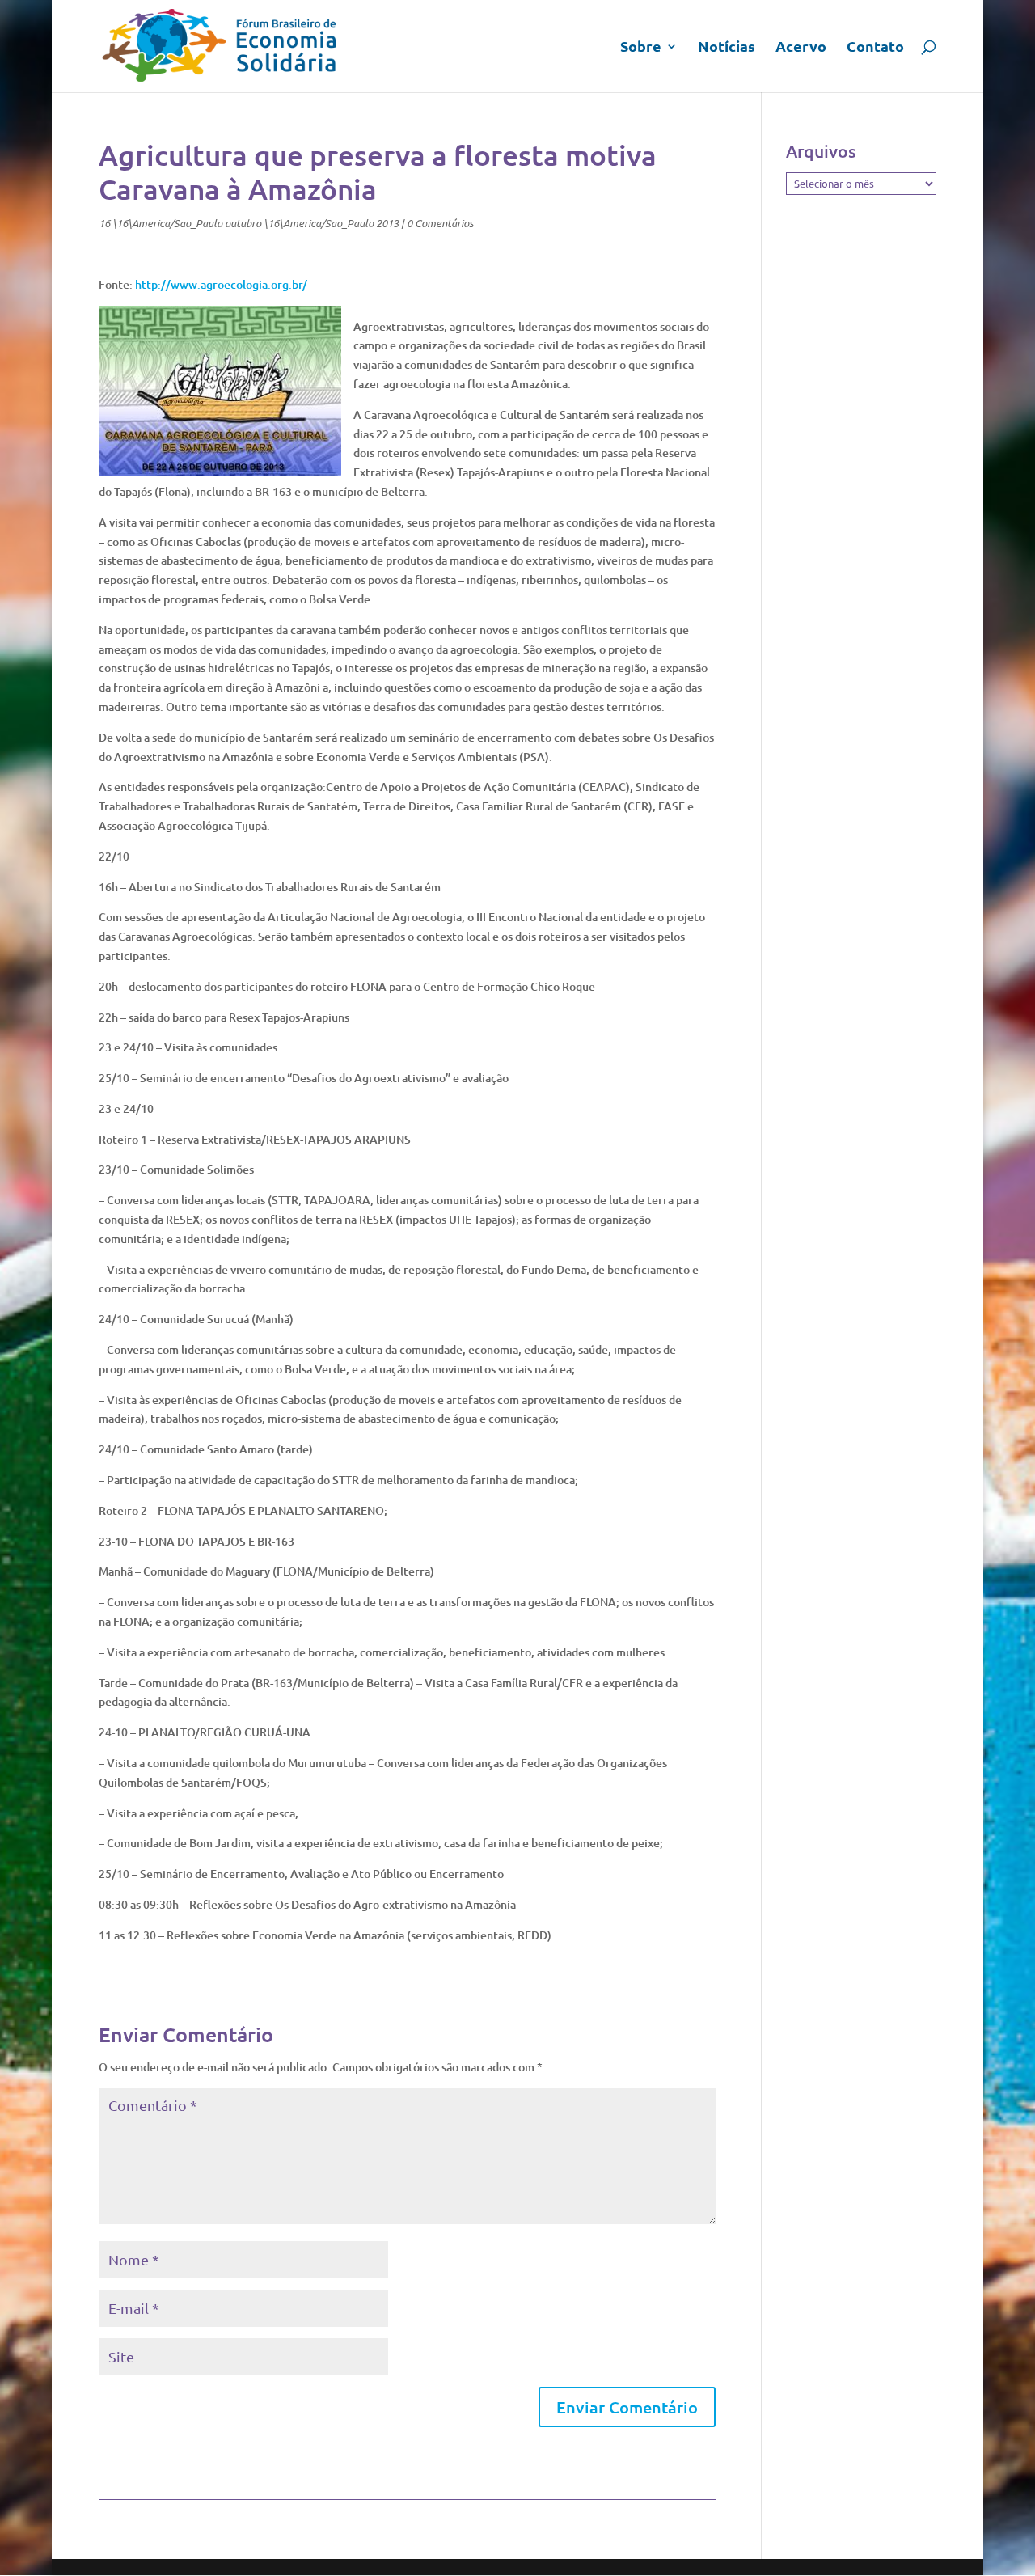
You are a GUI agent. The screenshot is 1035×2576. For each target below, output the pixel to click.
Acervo (801, 48)
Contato (875, 48)
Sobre (641, 48)
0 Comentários (440, 223)
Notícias (727, 48)
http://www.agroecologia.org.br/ (221, 284)
